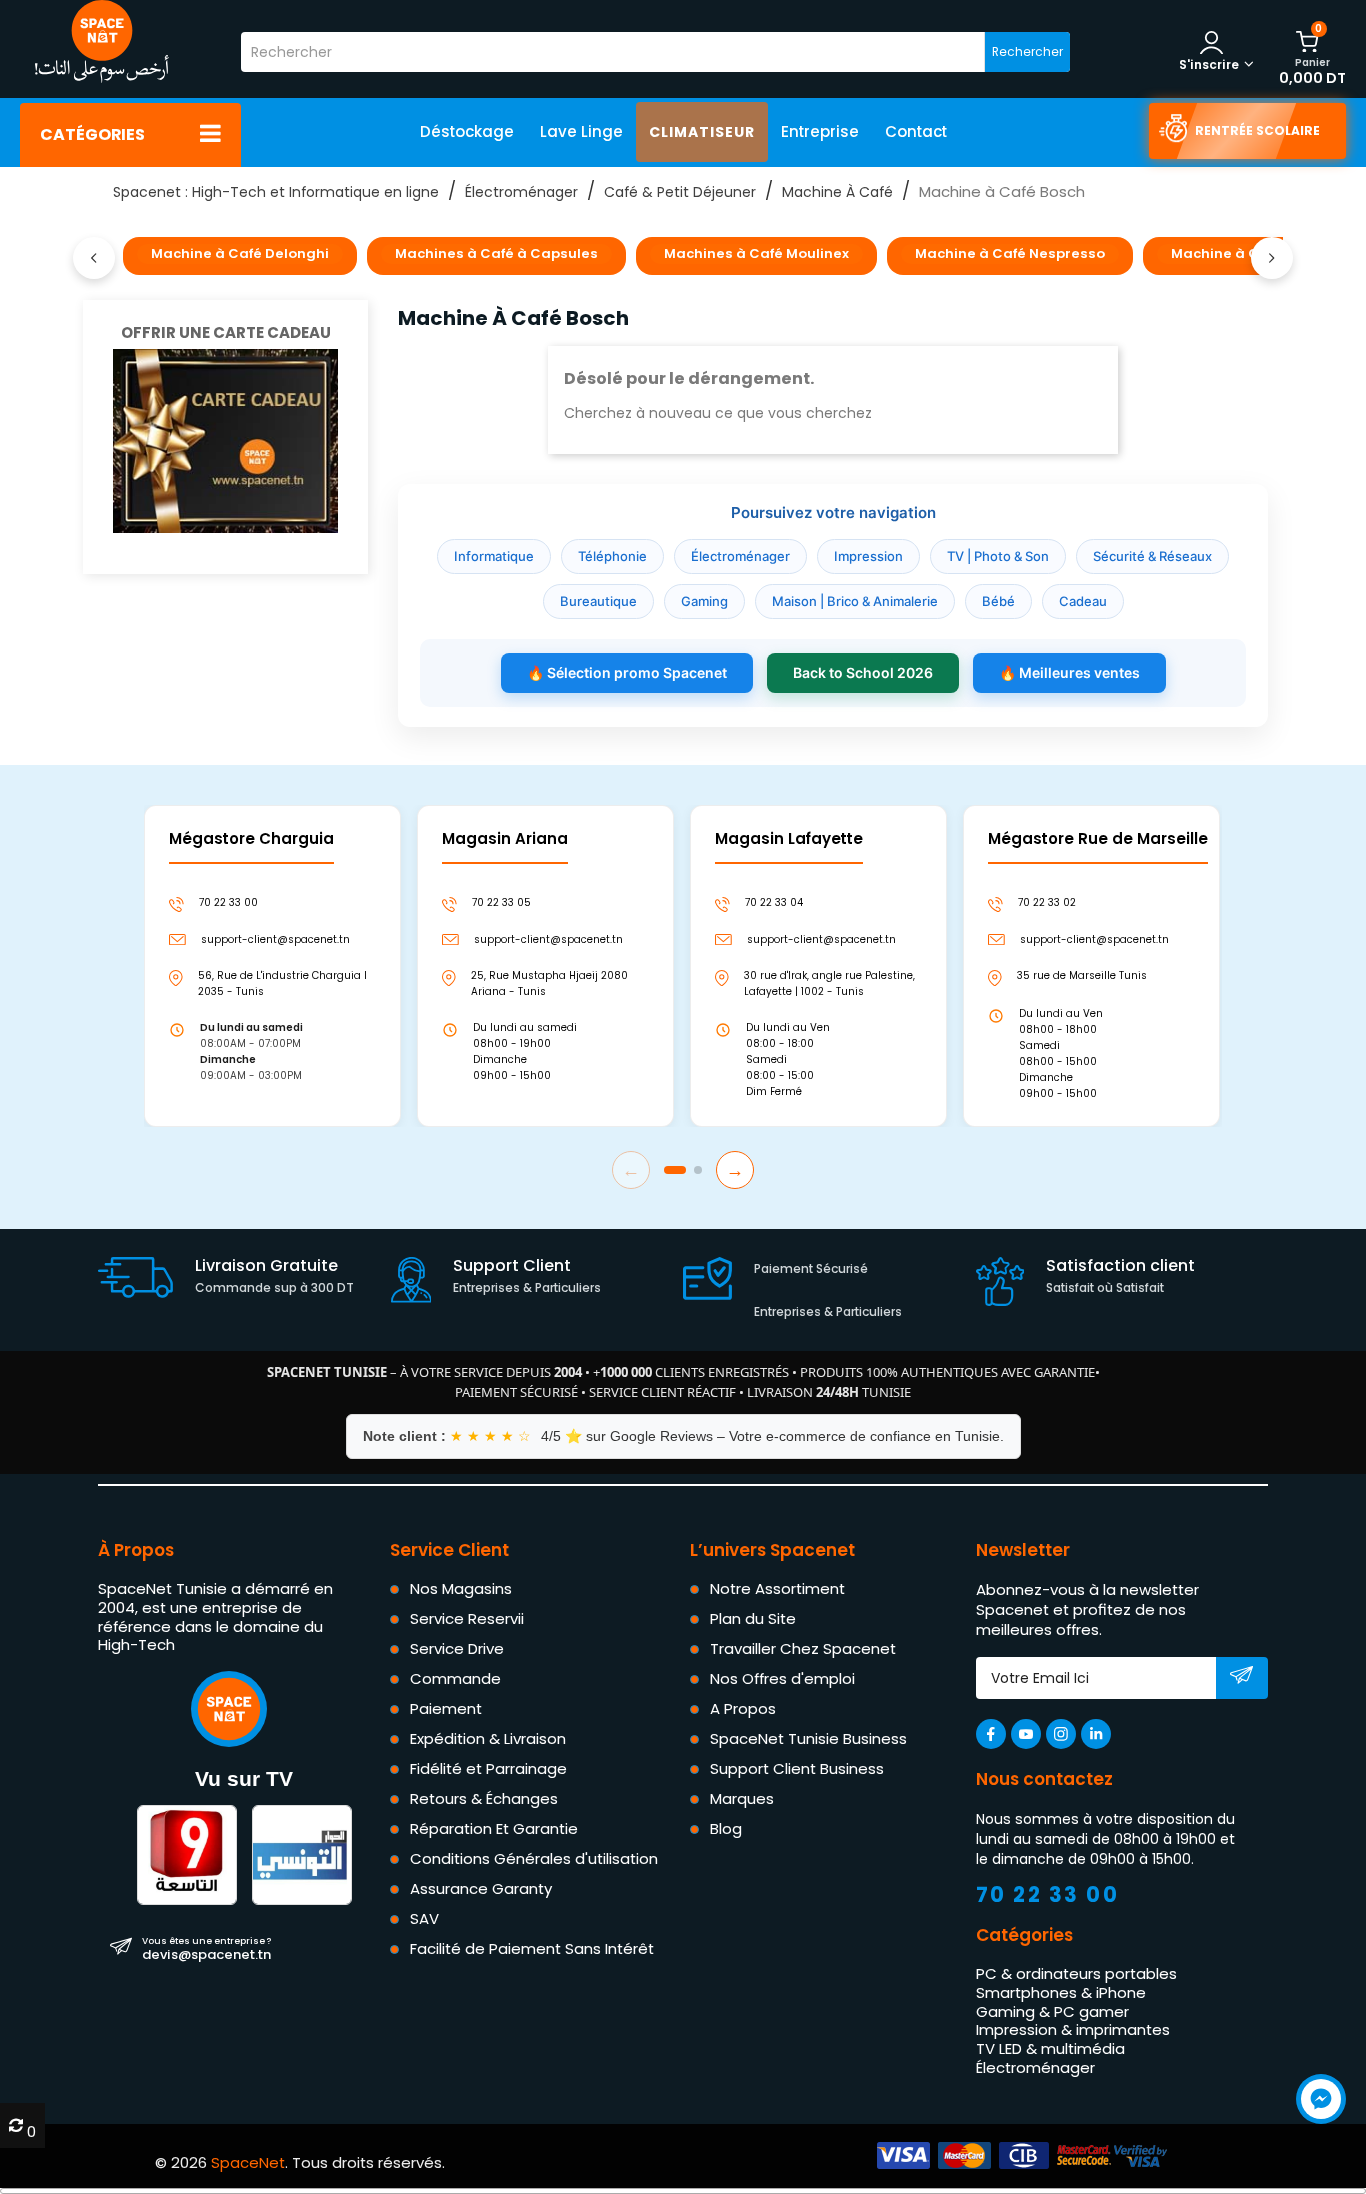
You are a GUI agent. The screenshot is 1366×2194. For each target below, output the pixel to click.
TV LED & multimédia (1050, 2048)
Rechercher (1027, 51)
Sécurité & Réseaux (1152, 556)
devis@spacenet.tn (206, 1948)
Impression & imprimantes (1073, 2029)
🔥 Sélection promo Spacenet (627, 672)
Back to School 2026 (863, 672)
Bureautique (598, 601)
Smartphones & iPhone (1061, 1992)
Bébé (998, 601)
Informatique (494, 556)
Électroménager (740, 556)
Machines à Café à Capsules (496, 253)
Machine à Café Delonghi (240, 253)
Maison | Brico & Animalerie (855, 601)
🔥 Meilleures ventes (1069, 672)
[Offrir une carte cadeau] (225, 439)
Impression (868, 556)
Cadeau (1083, 601)
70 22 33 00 (1048, 1894)
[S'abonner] (1241, 1679)
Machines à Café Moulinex (756, 253)
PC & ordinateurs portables (1076, 1973)
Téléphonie (612, 556)
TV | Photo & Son (998, 556)
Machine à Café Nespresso (1010, 253)
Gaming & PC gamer (1052, 2011)
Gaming (704, 601)
